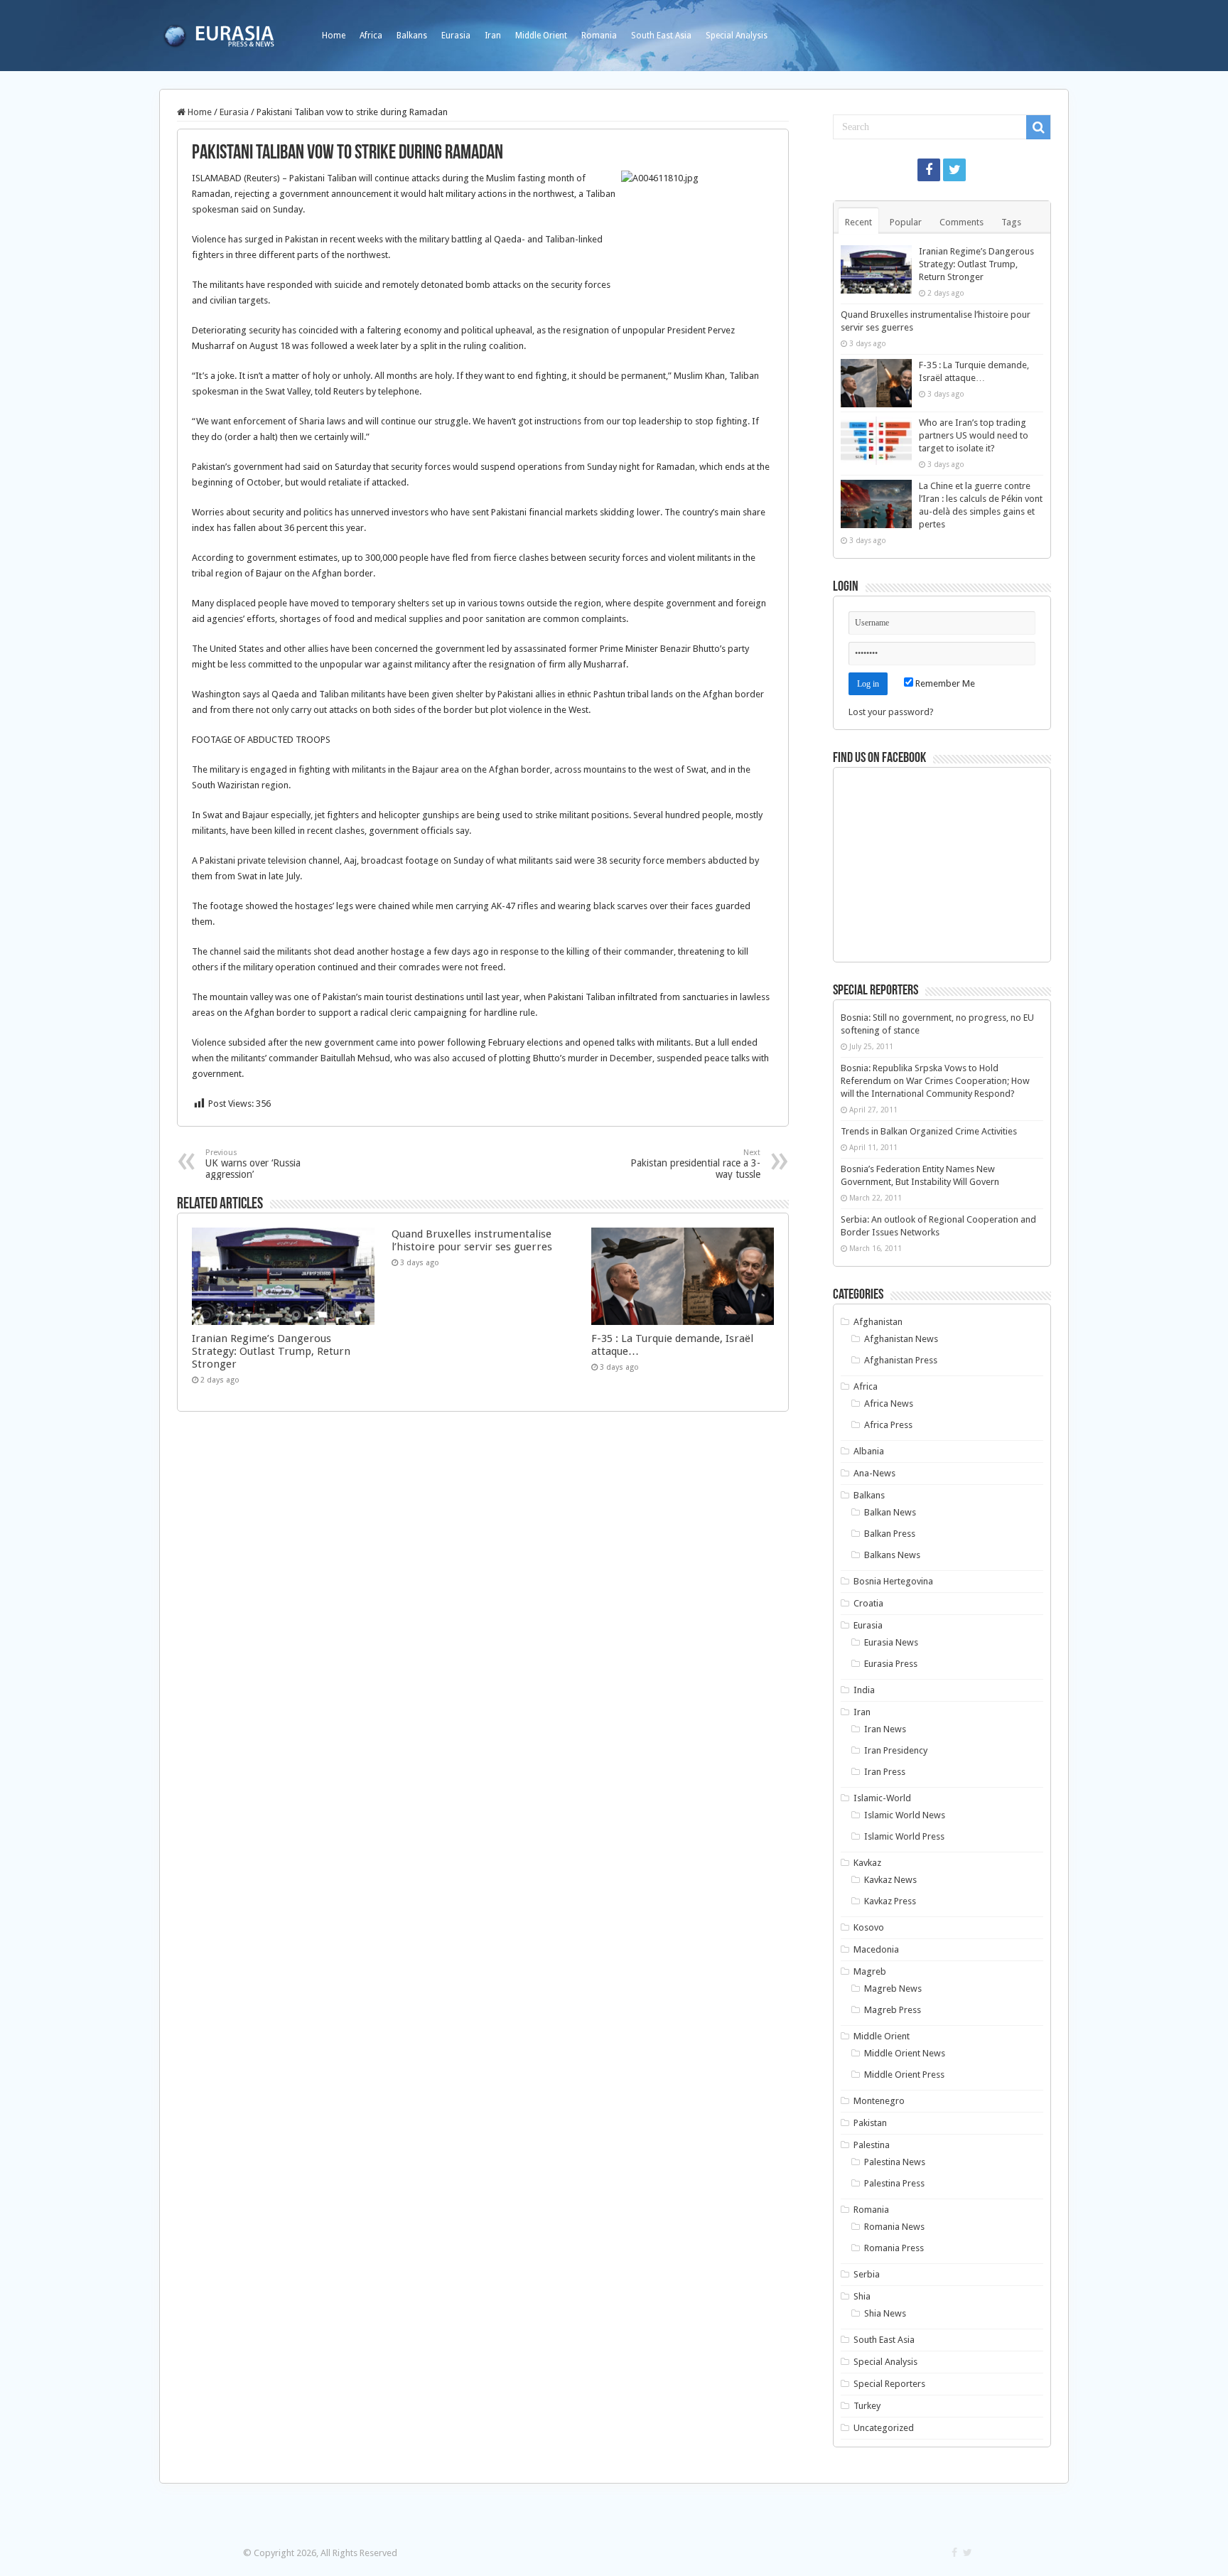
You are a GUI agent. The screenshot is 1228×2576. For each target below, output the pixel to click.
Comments (962, 222)
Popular (906, 222)
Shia (862, 2296)
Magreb (870, 1971)
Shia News (885, 2313)
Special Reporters (889, 2384)
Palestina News (895, 2162)
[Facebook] (929, 170)
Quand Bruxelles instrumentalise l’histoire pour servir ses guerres (472, 1240)
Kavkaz (867, 1863)
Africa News (889, 1404)
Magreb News (893, 1989)
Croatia (868, 1603)
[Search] (1038, 127)
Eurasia (456, 36)
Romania (599, 36)
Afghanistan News (901, 1339)
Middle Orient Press (904, 2075)
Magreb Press (893, 2010)
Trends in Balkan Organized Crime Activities (929, 1131)
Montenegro (879, 2101)
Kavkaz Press (890, 1901)
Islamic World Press (904, 1836)
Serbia (867, 2274)
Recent (858, 222)
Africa (371, 36)
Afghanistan (878, 1322)
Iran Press (885, 1772)
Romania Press (894, 2248)
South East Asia (661, 36)
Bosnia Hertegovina (893, 1581)
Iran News (885, 1729)
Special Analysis (737, 36)
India (864, 1690)
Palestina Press (894, 2183)
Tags (1011, 222)
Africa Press (888, 1425)
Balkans (412, 36)
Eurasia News (891, 1642)
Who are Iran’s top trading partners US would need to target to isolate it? (974, 435)
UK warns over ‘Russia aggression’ (253, 1164)
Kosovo (869, 1927)
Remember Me (944, 683)
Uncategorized (884, 2428)
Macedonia (876, 1949)
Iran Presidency (896, 1750)
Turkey (867, 2406)
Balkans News (892, 1555)
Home (334, 36)
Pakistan (870, 2123)
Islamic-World (882, 1798)
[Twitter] (954, 170)
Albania (869, 1451)
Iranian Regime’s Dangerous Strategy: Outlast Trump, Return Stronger (271, 1351)
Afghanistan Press (901, 1360)
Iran (493, 36)
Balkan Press (890, 1534)
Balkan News (890, 1512)
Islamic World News (905, 1815)
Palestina (872, 2145)
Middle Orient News (905, 2053)
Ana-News (874, 1473)
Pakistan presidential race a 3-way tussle (695, 1164)
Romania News (894, 2227)
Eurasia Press (891, 1664)
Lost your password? (891, 712)
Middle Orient (541, 36)
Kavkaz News (890, 1880)
